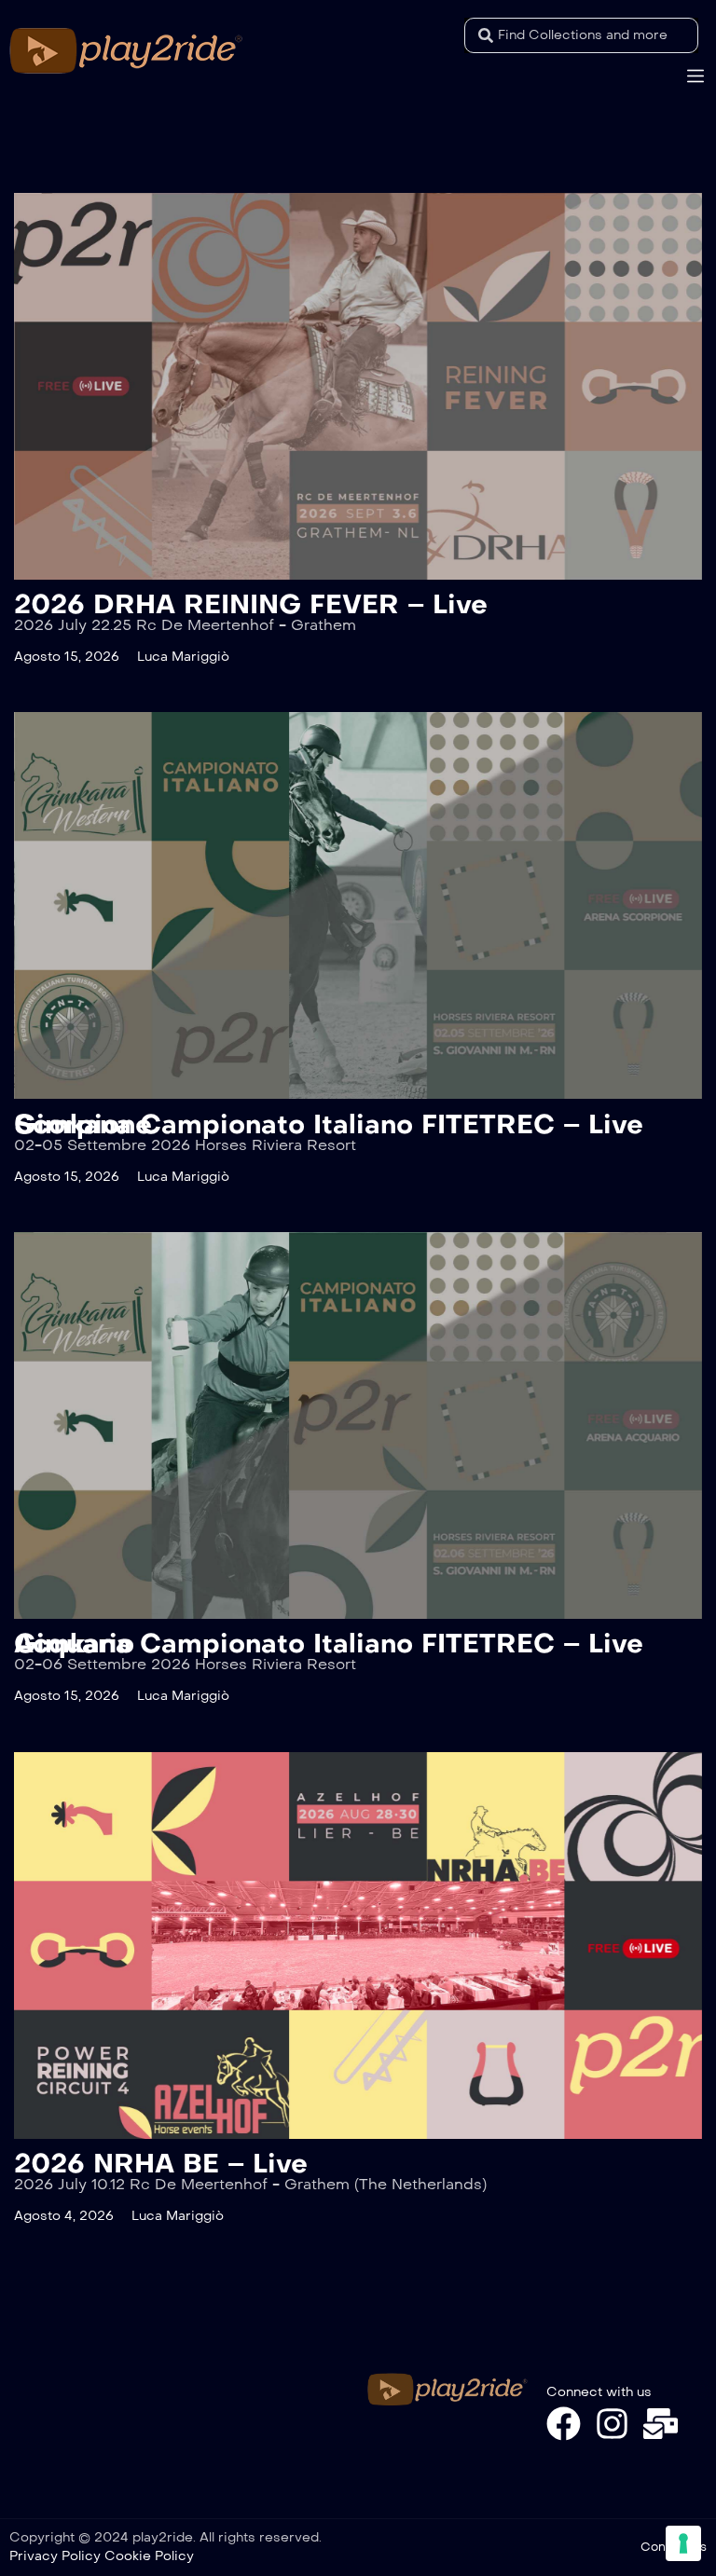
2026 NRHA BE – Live (161, 2164)
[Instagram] (612, 2424)
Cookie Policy (149, 2556)
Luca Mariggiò (183, 657)
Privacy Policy (55, 2556)
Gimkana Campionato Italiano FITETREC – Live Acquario (329, 1644)
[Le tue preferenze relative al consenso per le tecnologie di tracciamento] (683, 2543)
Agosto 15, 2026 (67, 657)
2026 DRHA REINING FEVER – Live (251, 604)
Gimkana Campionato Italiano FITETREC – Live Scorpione (329, 1124)
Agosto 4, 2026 (64, 2216)
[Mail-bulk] (661, 2424)
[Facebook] (564, 2424)
